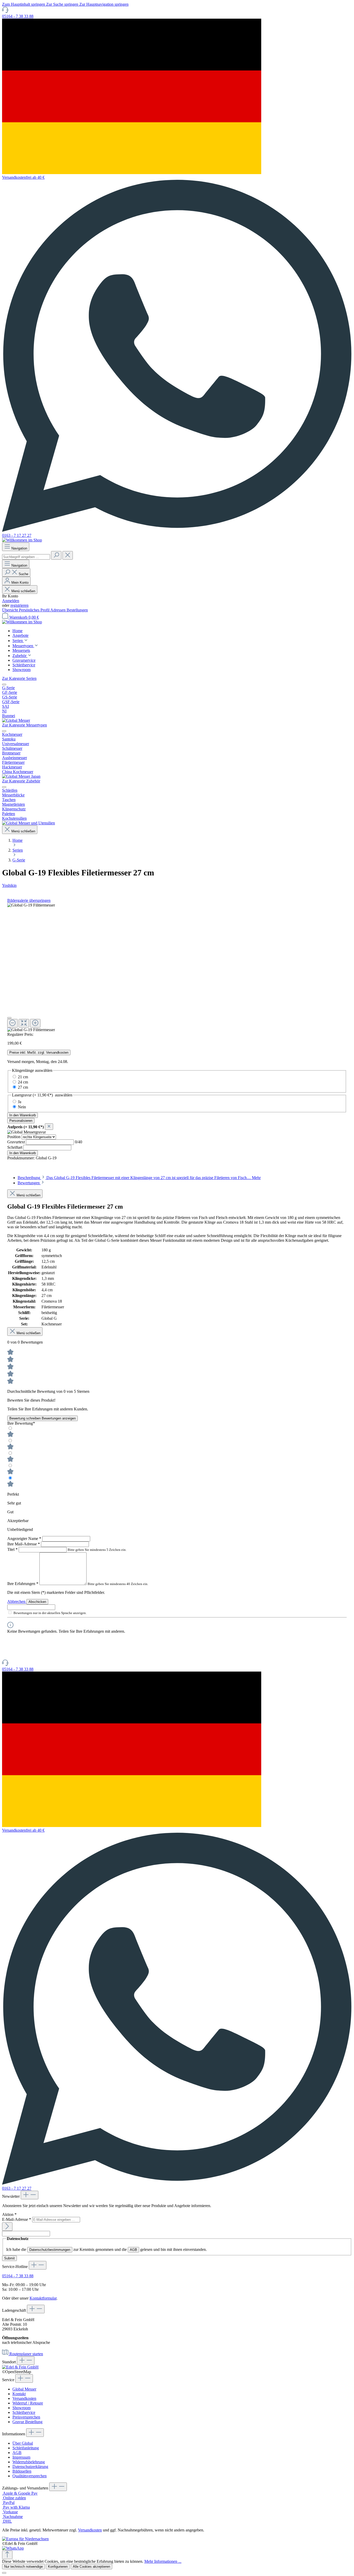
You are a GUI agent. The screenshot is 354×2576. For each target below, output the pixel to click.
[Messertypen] (21, 776)
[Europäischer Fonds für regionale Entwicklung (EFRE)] (25, 2539)
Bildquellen (22, 2471)
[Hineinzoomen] (35, 1023)
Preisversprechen (26, 2417)
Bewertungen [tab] (29, 1183)
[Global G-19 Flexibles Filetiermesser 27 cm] (31, 905)
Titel (12, 1549)
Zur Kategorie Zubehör (21, 781)
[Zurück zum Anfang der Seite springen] (7, 2555)
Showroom (22, 2408)
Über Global (23, 2443)
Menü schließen (23, 591)
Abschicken (37, 1602)
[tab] (139, 1178)
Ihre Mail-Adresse (24, 1544)
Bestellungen (77, 610)
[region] (177, 968)
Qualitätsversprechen (30, 2476)
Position (14, 1137)
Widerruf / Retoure (28, 2403)
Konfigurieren (58, 2567)
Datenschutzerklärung (30, 2467)
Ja (20, 1102)
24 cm (23, 1082)
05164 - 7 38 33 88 (18, 16)
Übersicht (10, 610)
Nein (22, 1107)
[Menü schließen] (4, 684)
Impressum (21, 2457)
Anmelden (11, 601)
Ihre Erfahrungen (23, 1584)
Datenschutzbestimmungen (50, 2250)
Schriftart (15, 1147)
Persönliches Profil (35, 610)
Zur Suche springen (63, 4)
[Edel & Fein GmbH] (20, 2367)
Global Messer (24, 2389)
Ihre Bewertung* (21, 1423)
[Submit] (7, 2227)
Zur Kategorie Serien (19, 678)
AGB (133, 2250)
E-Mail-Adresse (17, 2219)
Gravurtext (17, 1142)
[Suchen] (56, 555)
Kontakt (19, 2394)
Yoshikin (9, 885)
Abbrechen (17, 1601)
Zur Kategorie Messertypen (24, 725)
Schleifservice (24, 2412)
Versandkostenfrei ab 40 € (23, 177)
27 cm (23, 1087)
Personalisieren (21, 1121)
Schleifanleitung (26, 2448)
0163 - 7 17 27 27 (17, 535)
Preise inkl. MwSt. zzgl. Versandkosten (39, 1052)
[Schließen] (9, 1018)
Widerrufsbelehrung (29, 2462)
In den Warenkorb (23, 1115)
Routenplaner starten (26, 2354)
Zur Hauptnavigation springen (104, 4)
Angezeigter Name (24, 1539)
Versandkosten (24, 2398)
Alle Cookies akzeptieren (91, 2567)
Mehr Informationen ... (163, 2561)
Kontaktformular (43, 2298)
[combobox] (26, 557)
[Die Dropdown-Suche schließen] (68, 555)
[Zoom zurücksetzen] (24, 1023)
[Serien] (16, 720)
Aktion (9, 2214)
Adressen (58, 610)
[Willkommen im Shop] (22, 540)
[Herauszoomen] (12, 1023)
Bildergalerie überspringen (29, 900)
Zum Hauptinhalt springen (24, 4)
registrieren (19, 605)
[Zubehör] (29, 823)
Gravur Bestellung (27, 2422)
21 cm (23, 1077)
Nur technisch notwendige (23, 2567)
